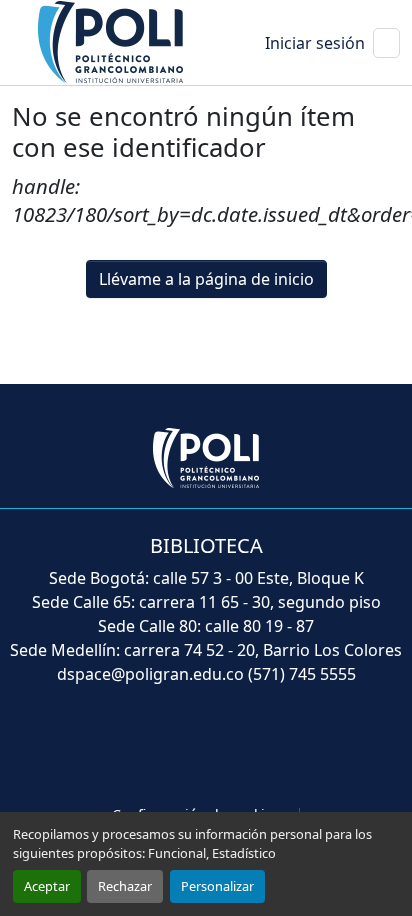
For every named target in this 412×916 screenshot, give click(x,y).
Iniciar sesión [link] (315, 43)
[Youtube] (206, 747)
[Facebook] (118, 747)
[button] (112, 41)
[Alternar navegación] (386, 43)
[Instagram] (294, 747)
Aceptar (47, 886)
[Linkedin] (250, 747)
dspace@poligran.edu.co (150, 674)
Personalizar (217, 886)
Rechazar (125, 886)
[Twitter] (162, 747)
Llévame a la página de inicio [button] (206, 279)
